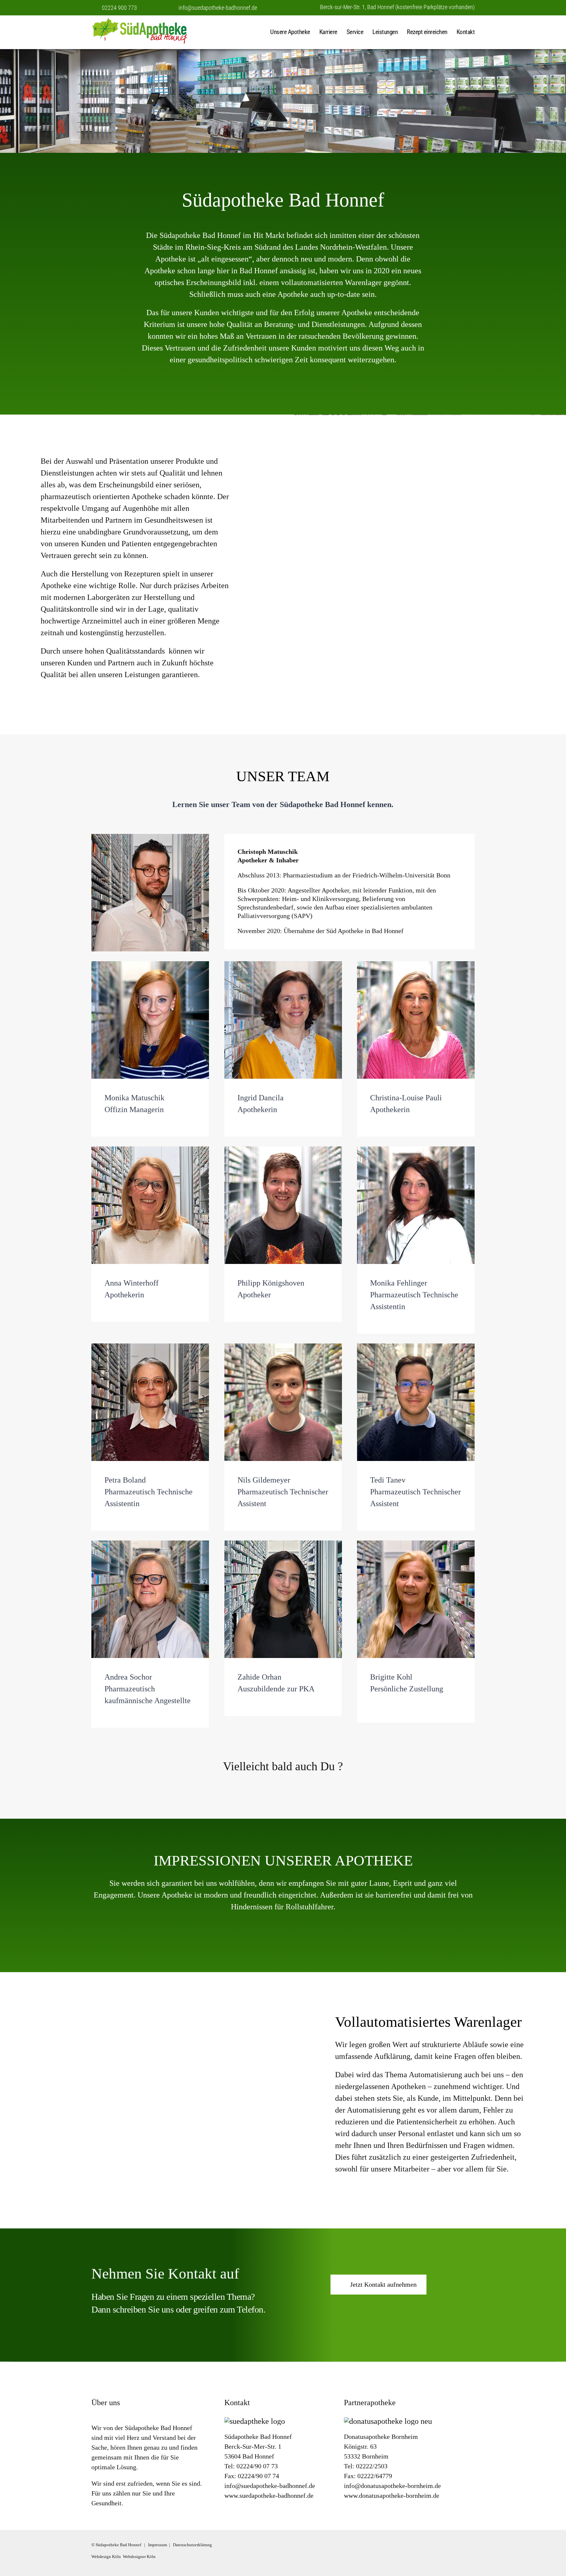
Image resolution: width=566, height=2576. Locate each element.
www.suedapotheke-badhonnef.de (269, 2495)
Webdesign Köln (106, 2557)
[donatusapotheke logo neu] (388, 2421)
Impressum (158, 2545)
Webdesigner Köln (139, 2557)
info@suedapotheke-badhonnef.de (218, 8)
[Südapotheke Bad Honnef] (154, 32)
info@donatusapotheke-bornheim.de (392, 2486)
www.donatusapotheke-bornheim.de (392, 2495)
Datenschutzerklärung (192, 2545)
